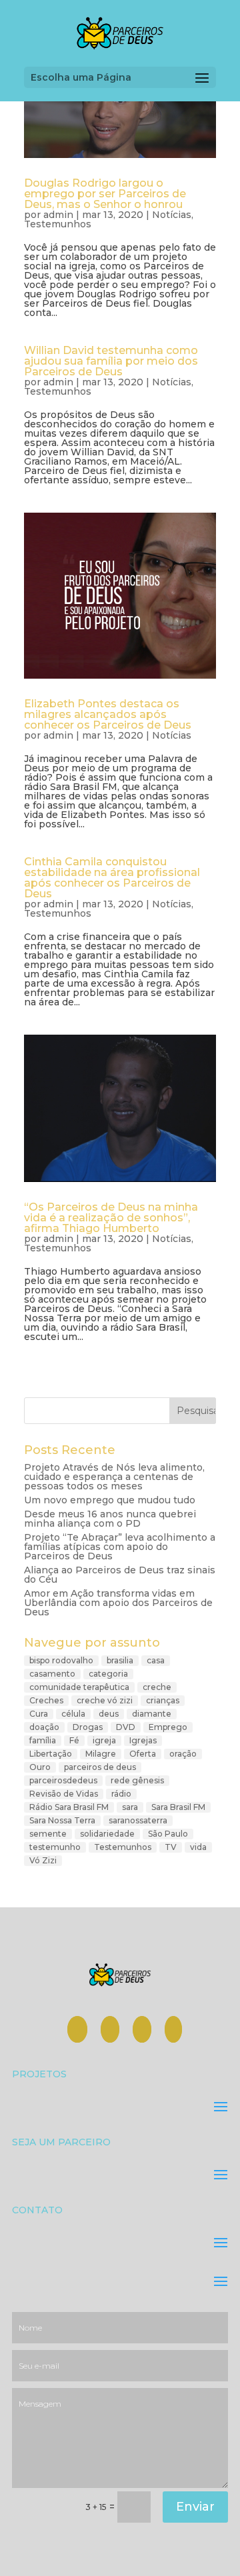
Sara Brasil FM (178, 1807)
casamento (52, 1674)
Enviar (195, 2507)
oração (183, 1754)
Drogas (88, 1727)
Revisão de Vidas (64, 1794)
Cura (39, 1714)
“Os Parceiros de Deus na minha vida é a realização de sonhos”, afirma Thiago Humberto (111, 1218)
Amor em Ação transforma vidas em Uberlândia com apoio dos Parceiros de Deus (118, 1603)
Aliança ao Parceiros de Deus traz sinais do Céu (120, 1575)
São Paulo (168, 1834)
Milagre (101, 1754)
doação (44, 1727)
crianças (163, 1700)
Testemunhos (58, 224)
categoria (108, 1674)
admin (58, 215)
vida (198, 1847)
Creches (46, 1700)
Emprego (168, 1727)
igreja (104, 1740)
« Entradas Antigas (69, 1374)
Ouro (40, 1767)
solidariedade (107, 1834)
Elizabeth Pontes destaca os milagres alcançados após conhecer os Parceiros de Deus (108, 714)
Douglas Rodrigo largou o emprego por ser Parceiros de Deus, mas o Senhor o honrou (105, 194)
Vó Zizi (43, 1860)
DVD (126, 1727)
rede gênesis (137, 1780)
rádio (121, 1794)
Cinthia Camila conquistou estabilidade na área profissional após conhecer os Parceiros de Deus (112, 878)
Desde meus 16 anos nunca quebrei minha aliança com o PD (110, 1519)
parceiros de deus (100, 1767)
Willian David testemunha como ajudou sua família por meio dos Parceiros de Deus (111, 361)
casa (156, 1660)
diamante (152, 1714)
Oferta (143, 1754)
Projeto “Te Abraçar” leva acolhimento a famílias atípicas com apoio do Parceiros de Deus (120, 1547)
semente (48, 1834)
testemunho (55, 1847)
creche (157, 1687)
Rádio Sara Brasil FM (69, 1807)
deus (109, 1714)
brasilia (120, 1660)
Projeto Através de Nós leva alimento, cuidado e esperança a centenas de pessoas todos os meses (114, 1477)
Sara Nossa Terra (62, 1820)
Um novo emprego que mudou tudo (110, 1500)
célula (73, 1714)
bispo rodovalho (61, 1660)
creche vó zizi (105, 1700)
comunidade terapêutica (79, 1687)
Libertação (51, 1754)
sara (130, 1807)
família (43, 1740)
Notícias (172, 215)
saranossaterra (138, 1820)
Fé (74, 1740)
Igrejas (143, 1740)
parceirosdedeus (63, 1780)
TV (171, 1847)
